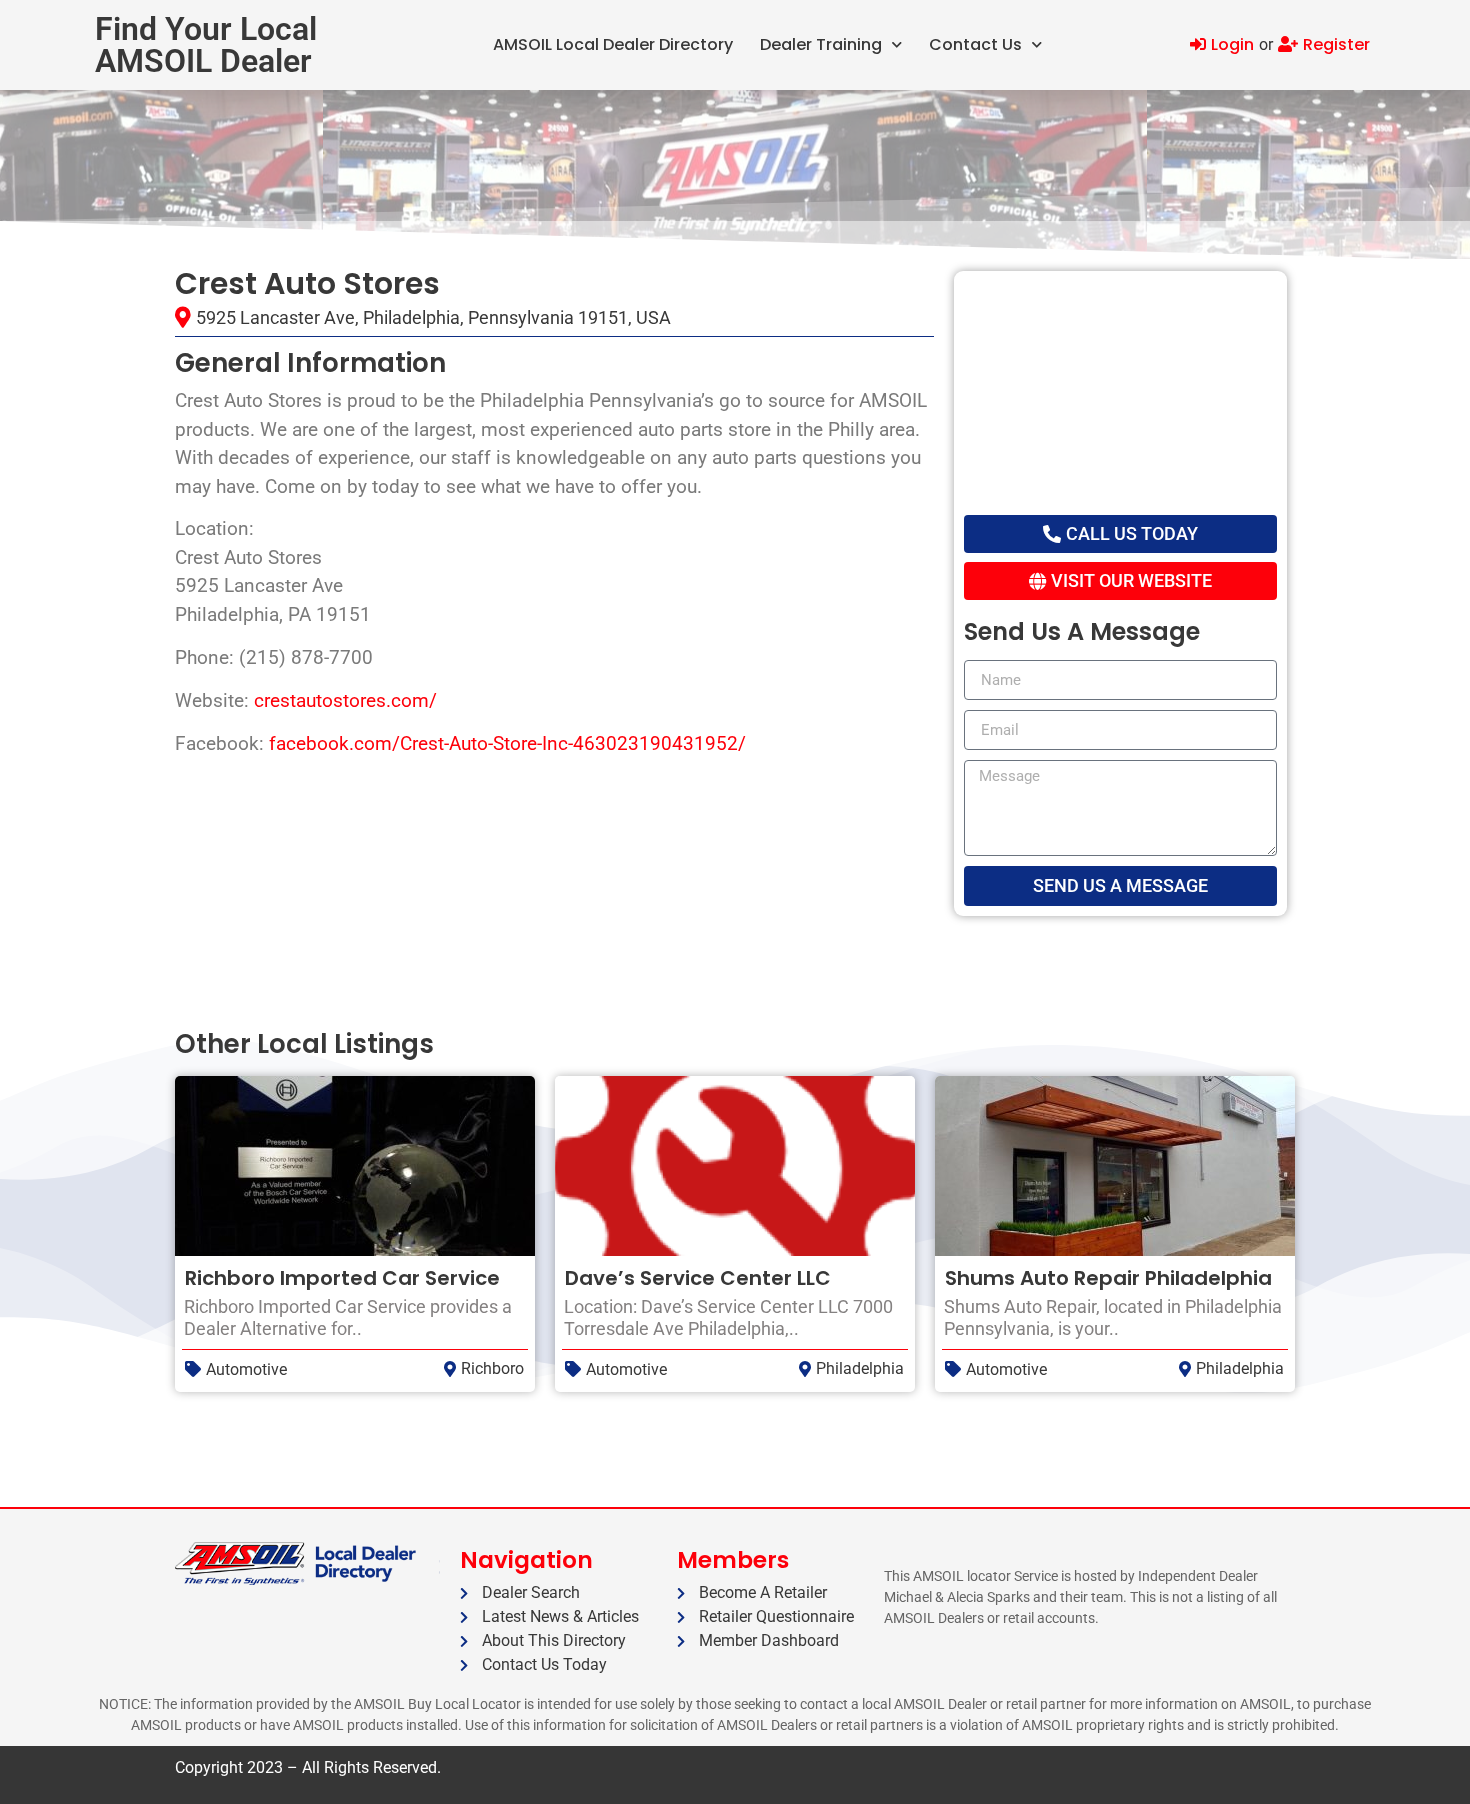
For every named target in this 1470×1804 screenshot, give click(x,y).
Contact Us (975, 44)
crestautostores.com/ (345, 700)
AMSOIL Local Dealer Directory (613, 44)
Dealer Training (821, 44)
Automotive (246, 1369)
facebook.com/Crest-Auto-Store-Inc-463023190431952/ (507, 743)
